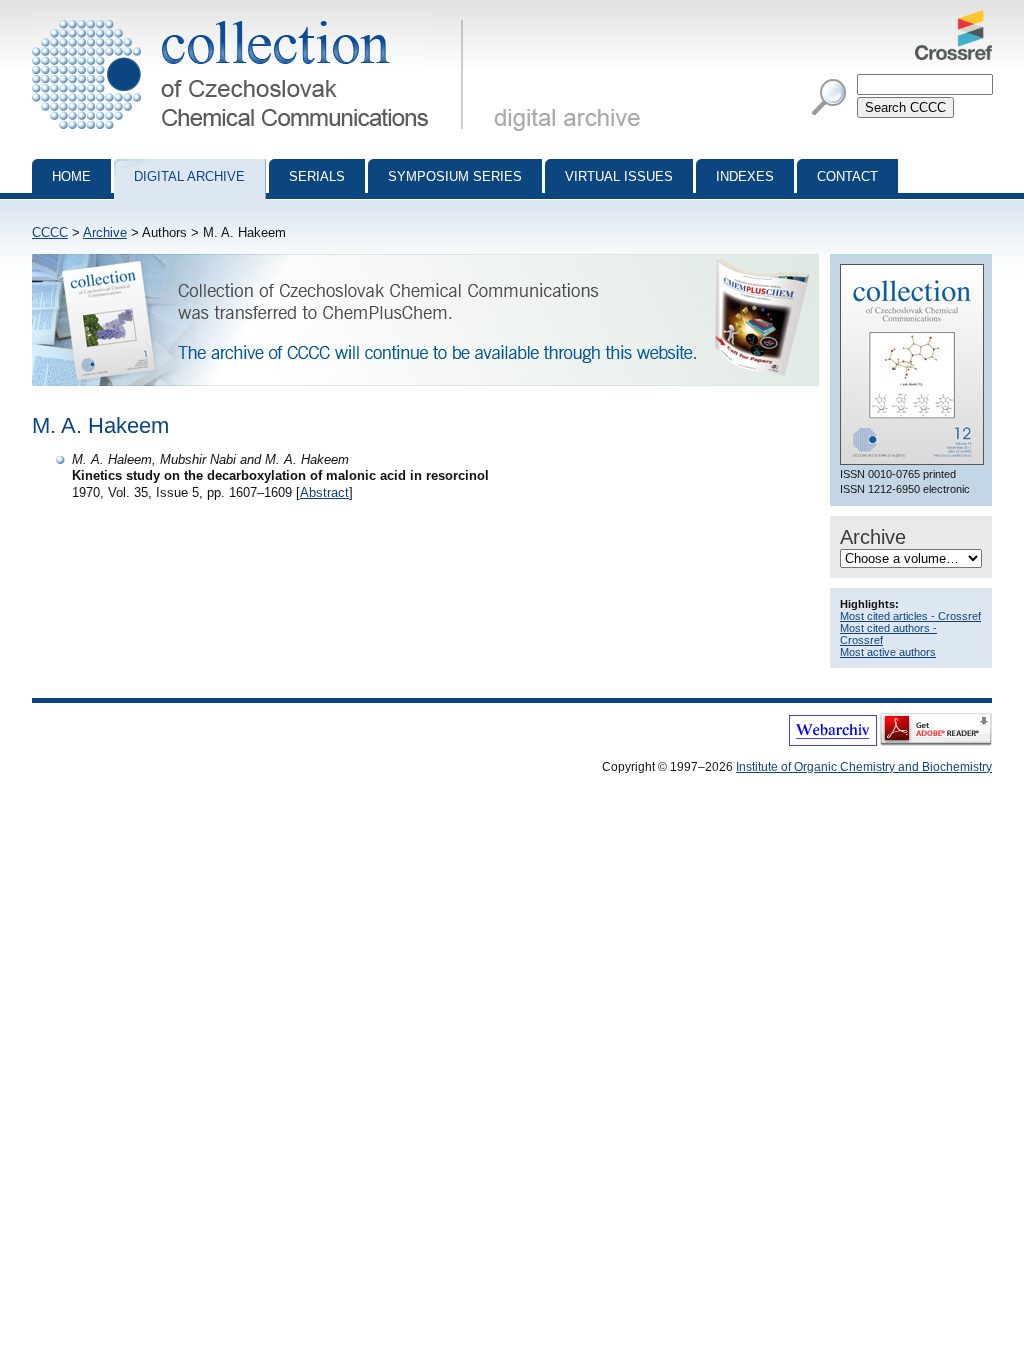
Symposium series (455, 176)
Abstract (324, 492)
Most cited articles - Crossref (910, 616)
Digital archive (189, 176)
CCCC (50, 232)
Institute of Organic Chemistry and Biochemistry (864, 767)
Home (71, 176)
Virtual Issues (619, 176)
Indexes (745, 176)
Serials (317, 176)
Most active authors (888, 652)
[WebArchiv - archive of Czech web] (833, 742)
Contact (847, 176)
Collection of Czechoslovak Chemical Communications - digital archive (253, 18)
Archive (105, 232)
